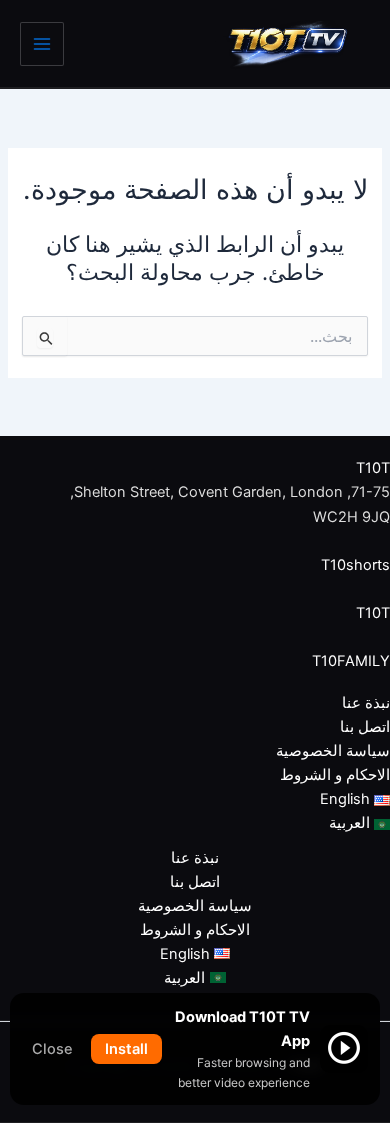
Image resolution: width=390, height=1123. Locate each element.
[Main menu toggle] (42, 44)
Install (126, 1049)
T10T (373, 468)
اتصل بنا (365, 727)
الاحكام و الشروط (335, 775)
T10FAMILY (351, 661)
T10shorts (355, 565)
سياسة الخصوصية (333, 751)
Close (52, 1049)
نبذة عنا (366, 703)
